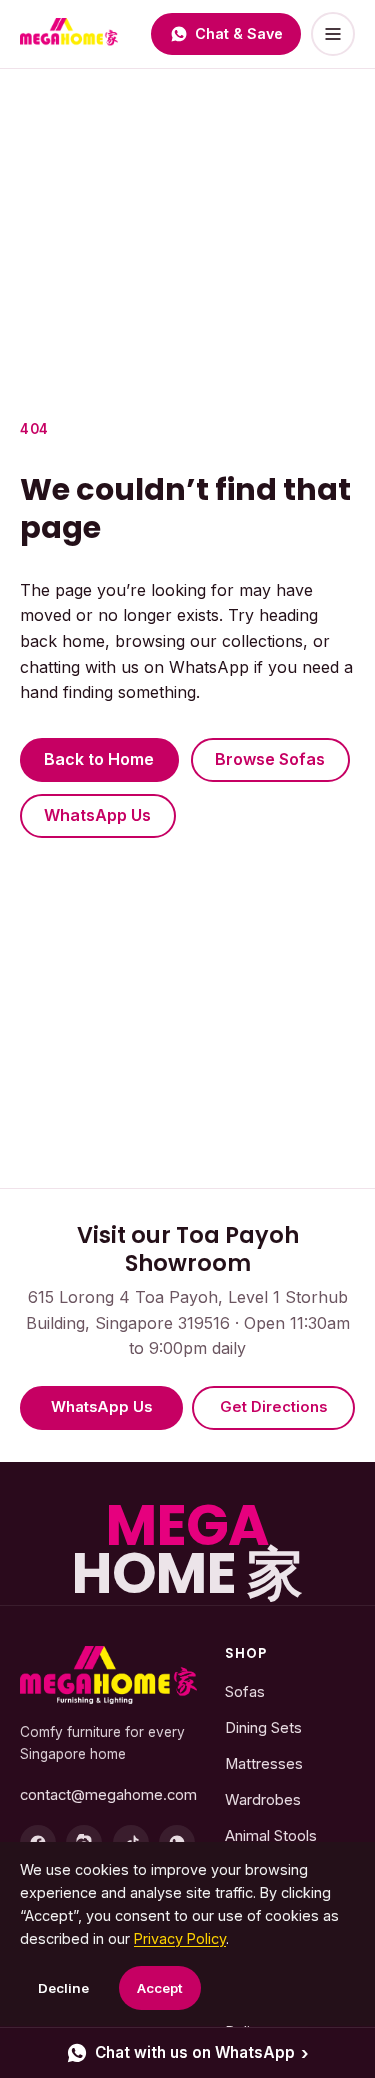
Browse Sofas (270, 759)
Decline (63, 1988)
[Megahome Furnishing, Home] (69, 34)
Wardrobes (263, 1800)
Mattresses (264, 1764)
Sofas (245, 1692)
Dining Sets (263, 1728)
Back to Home (99, 759)
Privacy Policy (180, 1938)
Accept (160, 1988)
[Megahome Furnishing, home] (108, 1675)
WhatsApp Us (97, 815)
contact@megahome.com (108, 1795)
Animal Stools (271, 1836)
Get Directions (273, 1407)
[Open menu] (333, 34)
